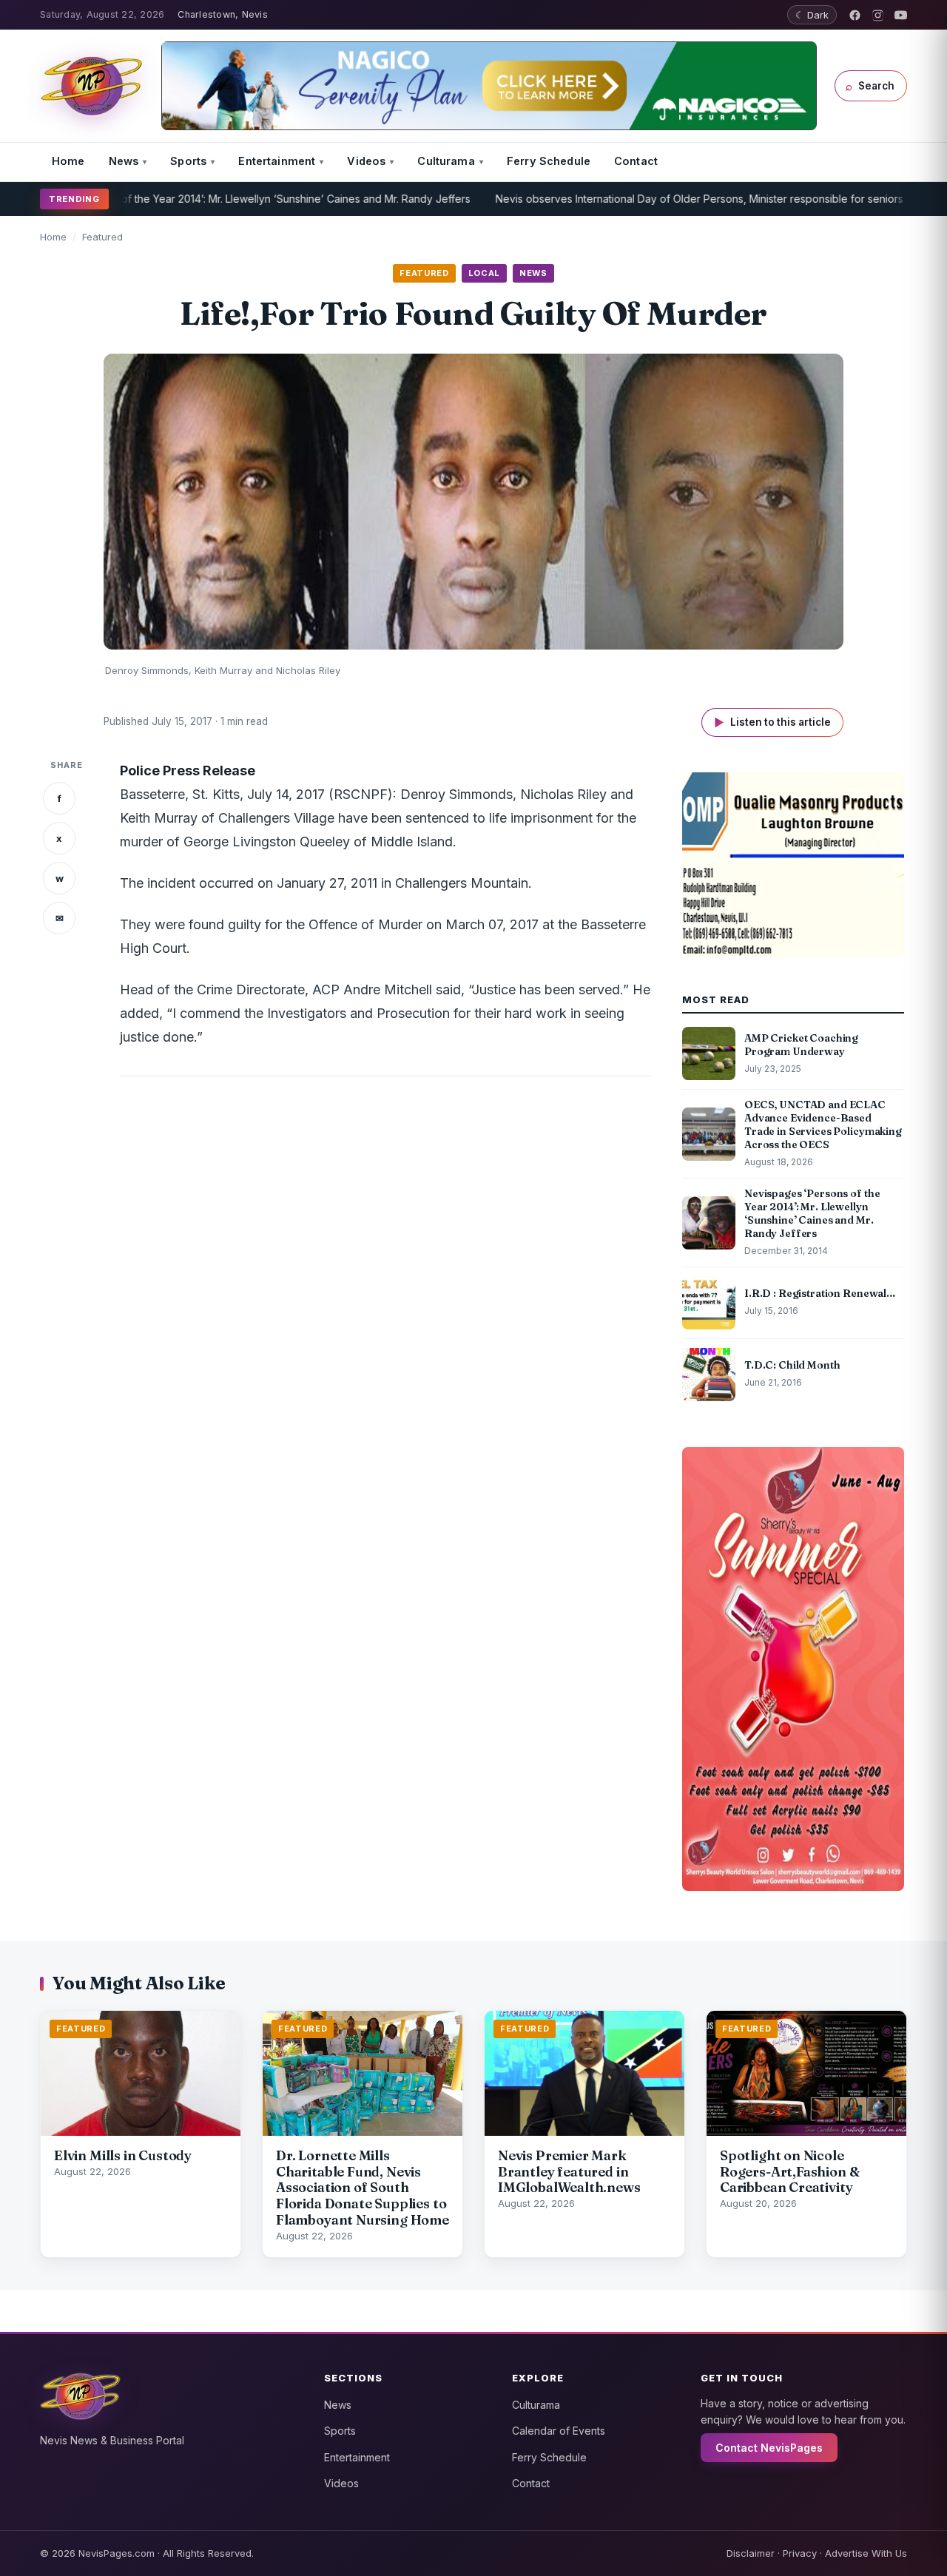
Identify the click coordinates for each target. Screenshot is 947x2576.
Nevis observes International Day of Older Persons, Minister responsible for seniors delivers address (684, 199)
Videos (366, 161)
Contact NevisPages (769, 2448)
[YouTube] (901, 15)
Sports (188, 161)
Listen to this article (772, 722)
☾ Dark (812, 15)
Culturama (446, 161)
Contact (636, 161)
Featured (102, 237)
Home (68, 161)
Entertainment (277, 161)
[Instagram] (878, 15)
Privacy (800, 2553)
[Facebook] (855, 15)
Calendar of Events (559, 2431)
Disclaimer (751, 2553)
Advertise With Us (866, 2553)
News (124, 161)
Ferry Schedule (549, 161)
